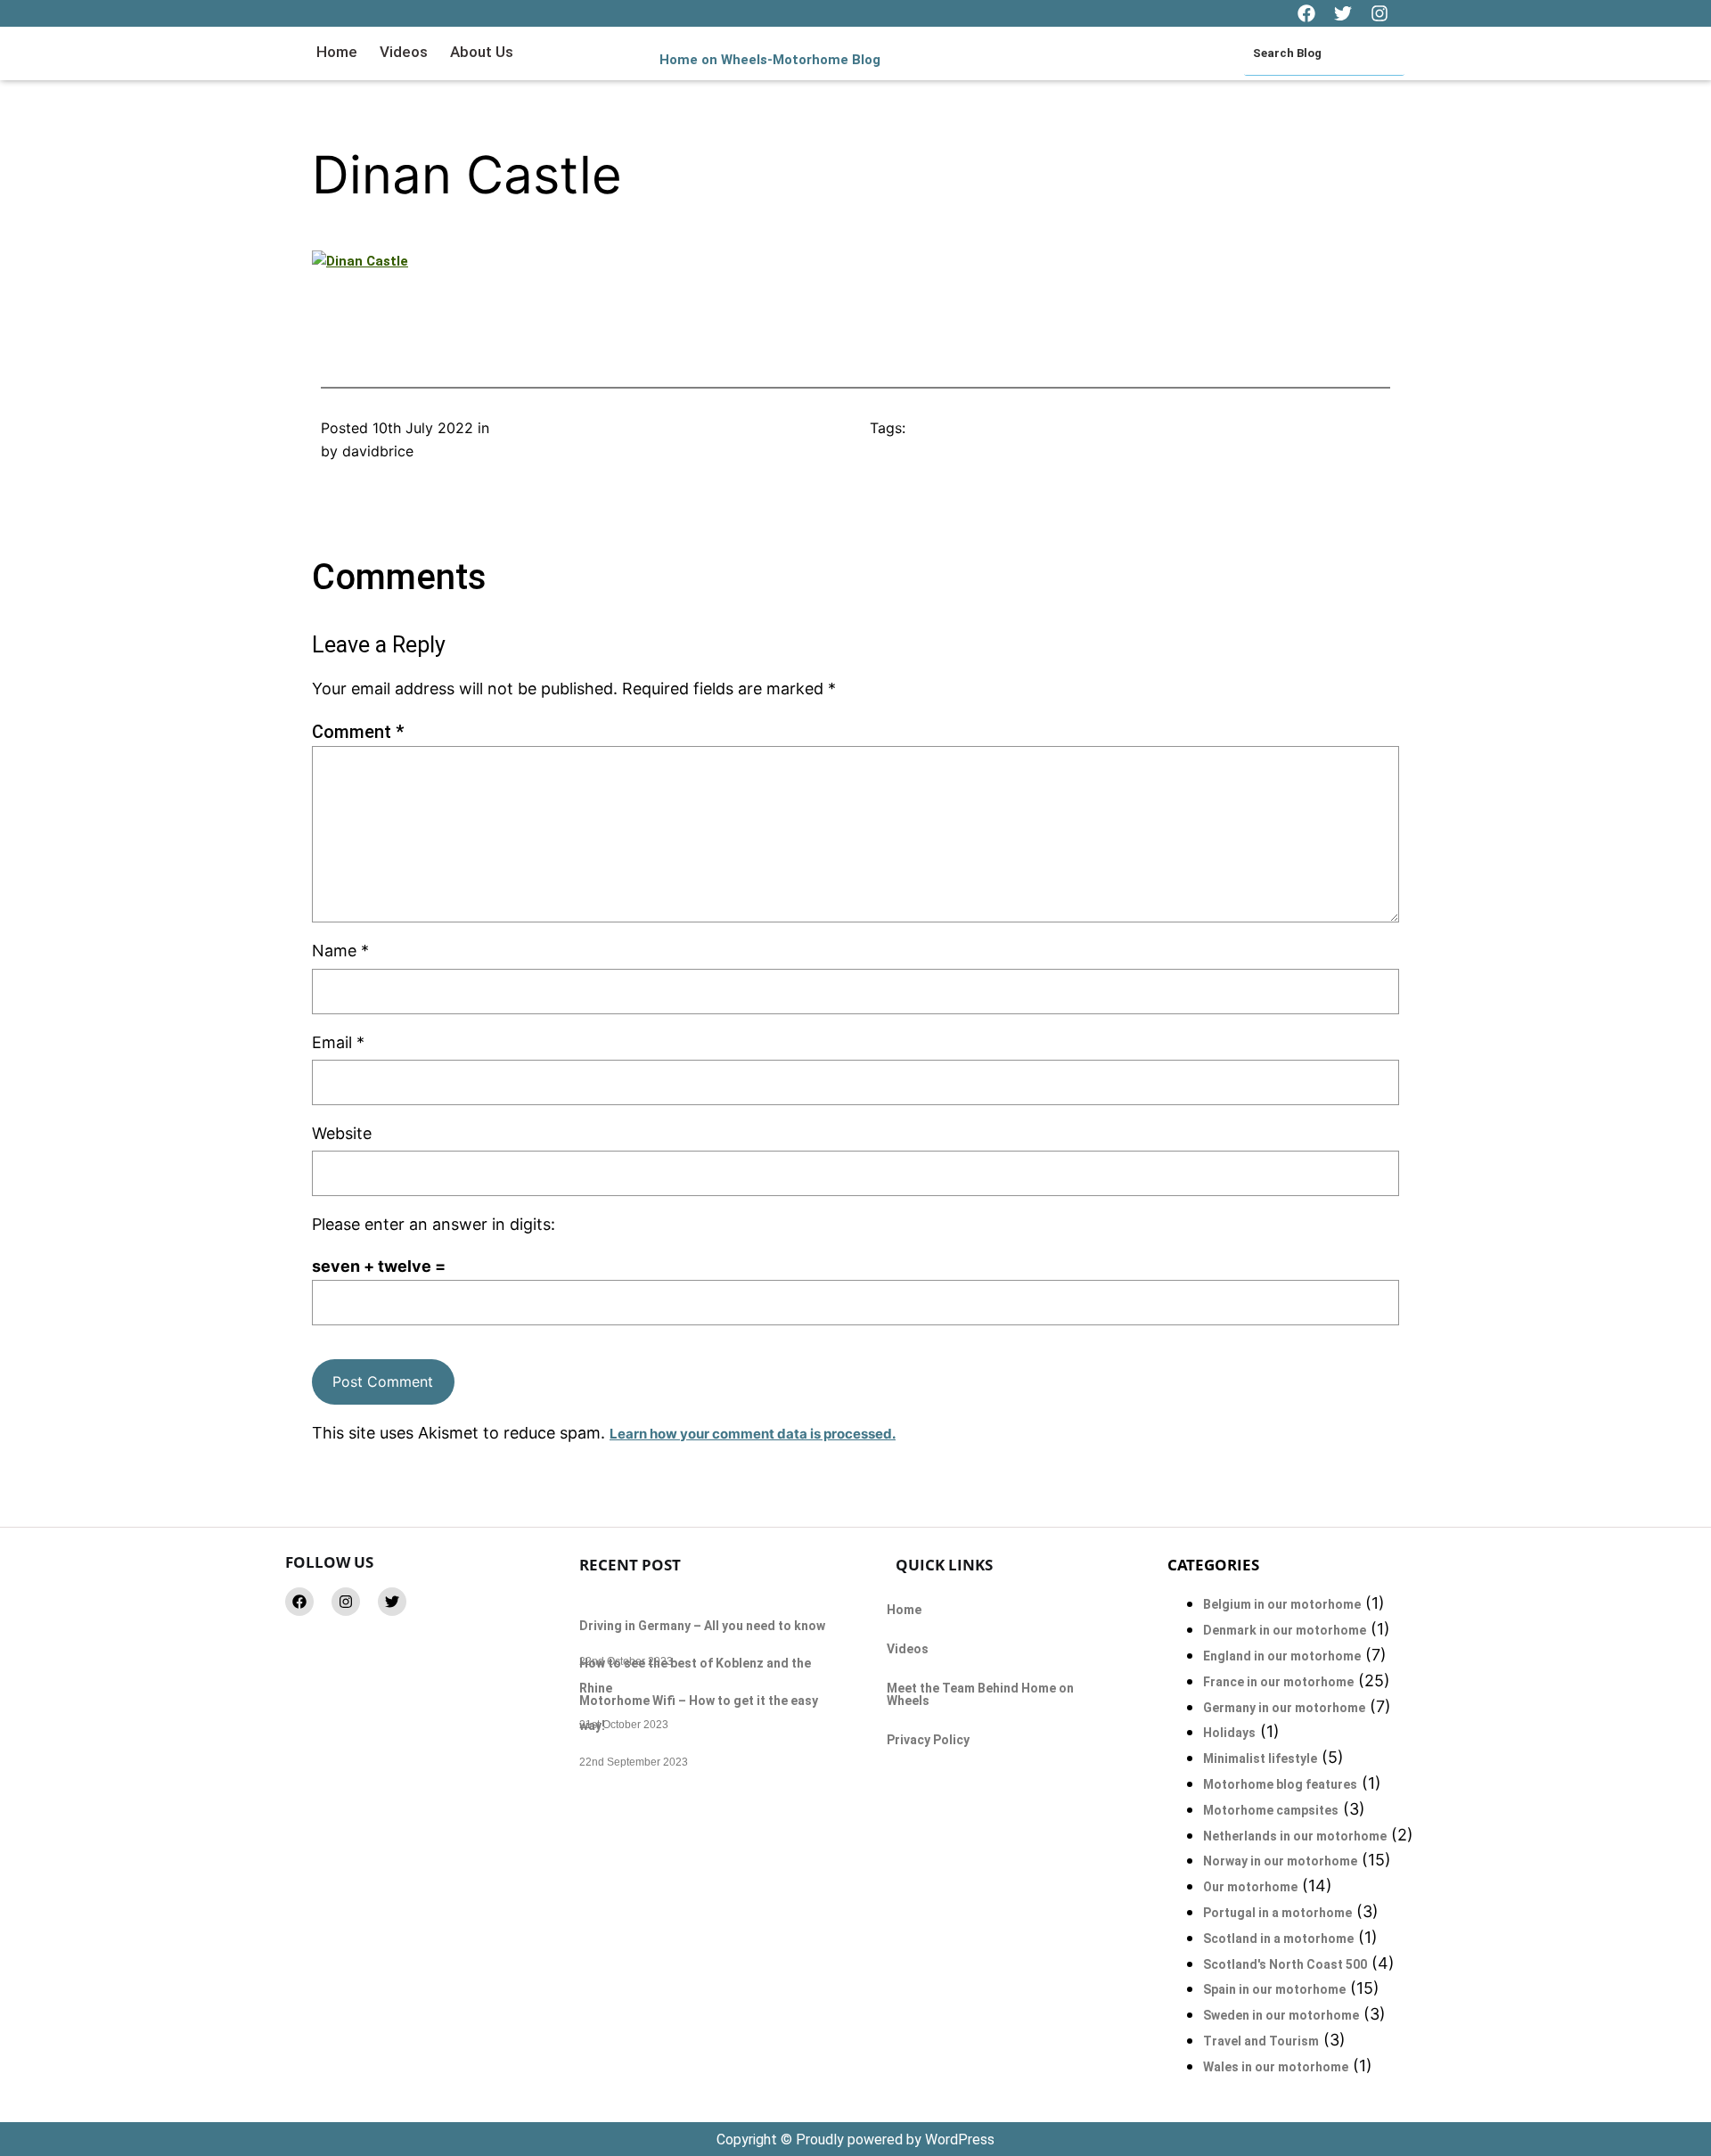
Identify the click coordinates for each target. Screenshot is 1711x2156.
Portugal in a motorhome (1277, 1913)
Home (337, 52)
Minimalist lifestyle (1260, 1758)
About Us (482, 52)
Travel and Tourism (1261, 2041)
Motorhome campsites (1271, 1810)
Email (338, 1042)
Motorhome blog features (1280, 1784)
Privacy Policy (928, 1740)
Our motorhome (1250, 1887)
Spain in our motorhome (1274, 1989)
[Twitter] (392, 1602)
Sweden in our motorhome (1281, 2015)
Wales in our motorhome (1276, 2067)
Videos (404, 52)
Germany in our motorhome (1284, 1708)
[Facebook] (299, 1602)
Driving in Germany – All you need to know (702, 1626)
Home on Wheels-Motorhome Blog (770, 60)
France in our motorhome (1278, 1682)
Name (340, 951)
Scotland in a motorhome (1278, 1939)
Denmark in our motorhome (1285, 1630)
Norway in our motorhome (1280, 1861)
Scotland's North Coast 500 (1285, 1964)
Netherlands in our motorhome (1295, 1836)
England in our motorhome (1282, 1656)
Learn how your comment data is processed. (753, 1434)
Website (342, 1133)
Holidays (1229, 1733)
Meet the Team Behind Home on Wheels (980, 1694)
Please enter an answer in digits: (434, 1224)
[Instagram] (346, 1602)
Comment (358, 732)
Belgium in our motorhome (1282, 1604)
